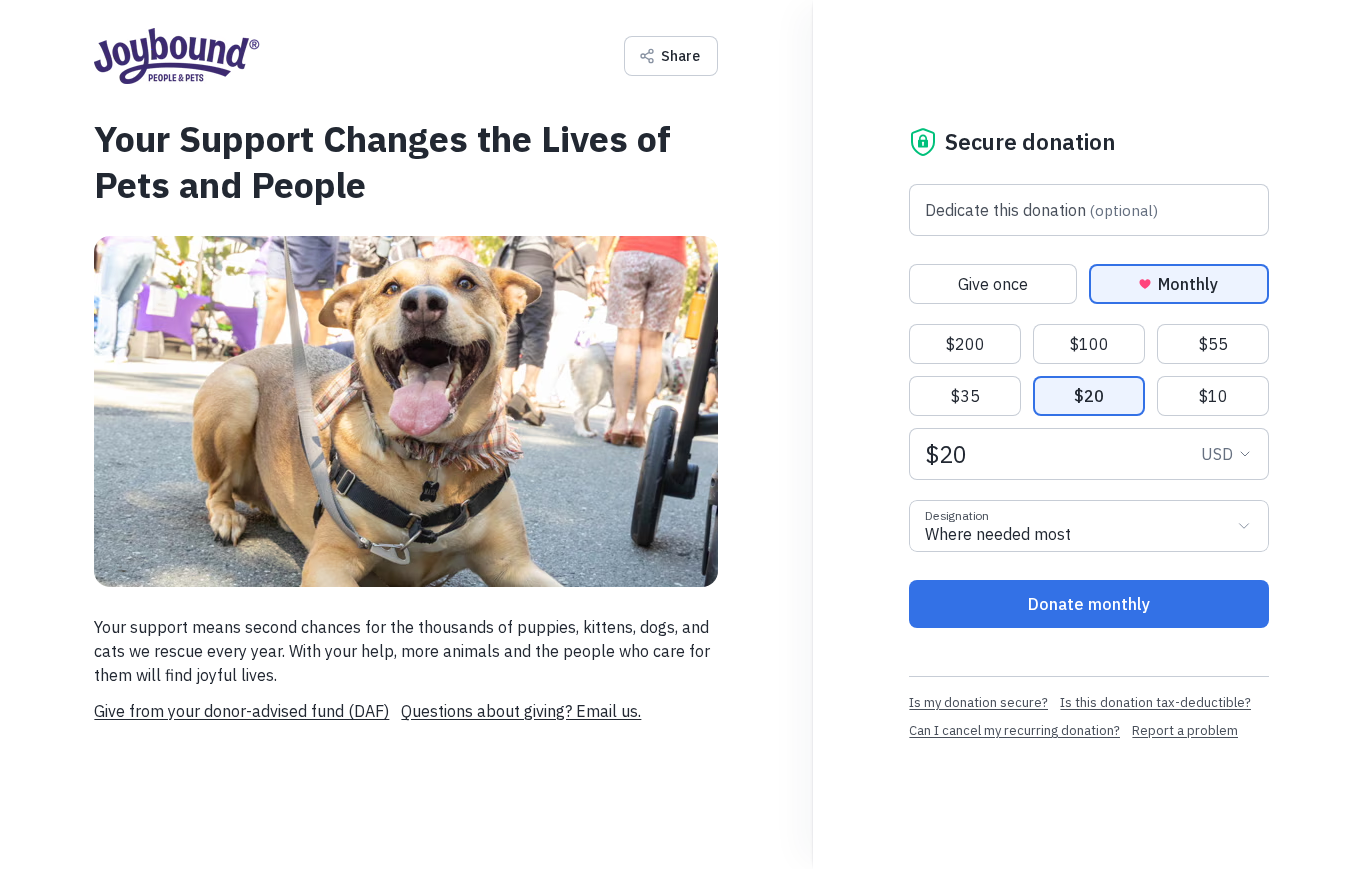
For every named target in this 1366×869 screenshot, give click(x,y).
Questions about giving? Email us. (521, 711)
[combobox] (1089, 526)
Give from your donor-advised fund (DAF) (241, 711)
